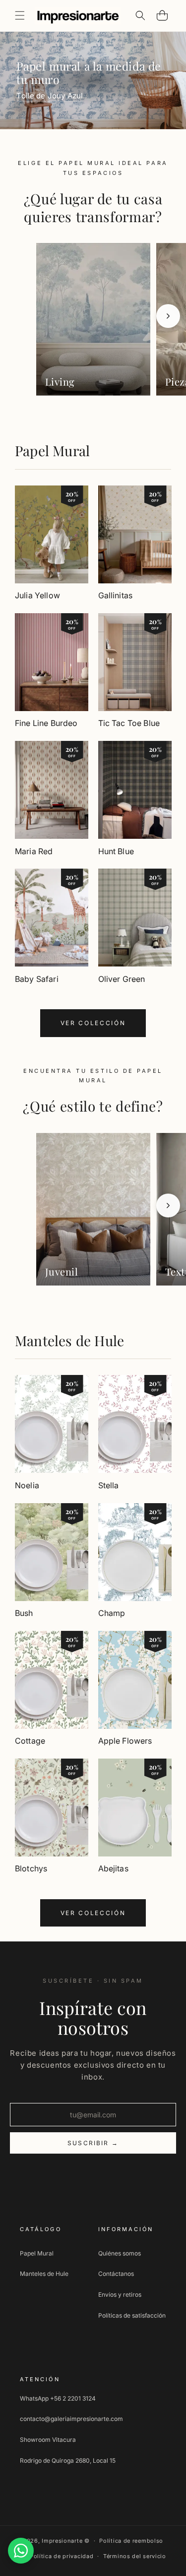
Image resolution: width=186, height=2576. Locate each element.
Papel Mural (52, 450)
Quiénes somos (120, 2253)
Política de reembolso (131, 2541)
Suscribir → (93, 2143)
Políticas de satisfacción (132, 2315)
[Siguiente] (168, 316)
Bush (24, 1613)
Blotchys (31, 1868)
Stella (109, 1485)
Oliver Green (122, 979)
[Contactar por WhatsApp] (21, 2551)
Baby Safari (37, 979)
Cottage (30, 1741)
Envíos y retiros (120, 2294)
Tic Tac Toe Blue (129, 723)
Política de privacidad (62, 2556)
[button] (20, 15)
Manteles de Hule (69, 1340)
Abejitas (113, 1868)
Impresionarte (62, 2541)
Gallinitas (116, 595)
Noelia (27, 1485)
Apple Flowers (125, 1741)
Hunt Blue (116, 851)
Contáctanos (116, 2274)
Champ (112, 1613)
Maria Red (34, 851)
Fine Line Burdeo (46, 723)
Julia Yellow (37, 595)
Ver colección (93, 1023)
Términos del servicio (135, 2556)
